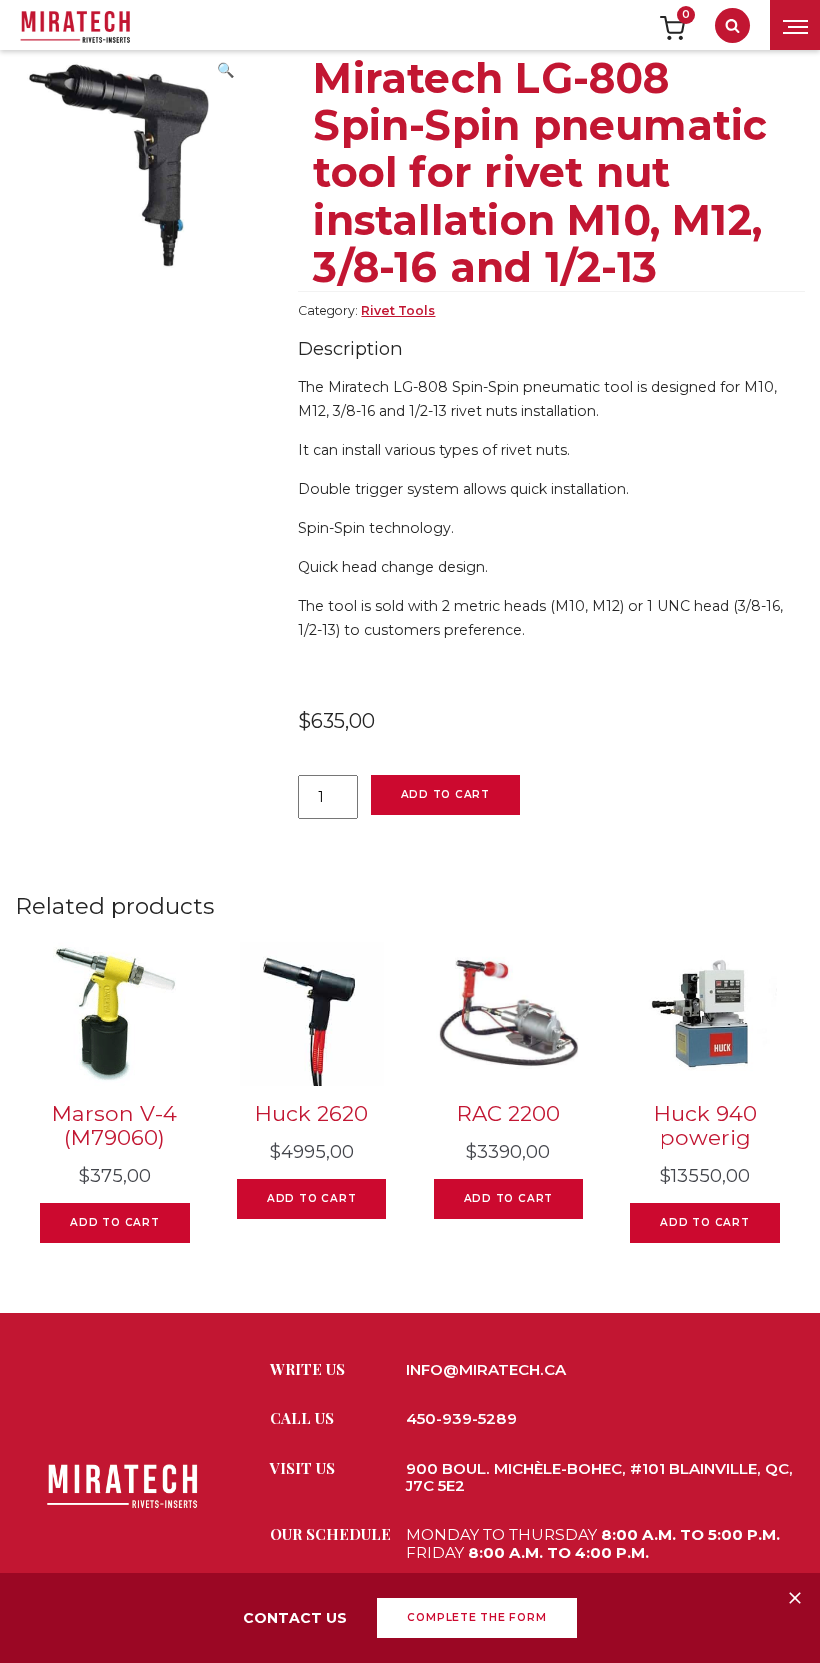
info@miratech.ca (486, 1369)
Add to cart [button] (114, 1222)
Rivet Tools (398, 310)
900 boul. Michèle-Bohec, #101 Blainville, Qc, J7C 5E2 (599, 1477)
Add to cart (445, 794)
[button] (225, 76)
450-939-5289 (461, 1418)
